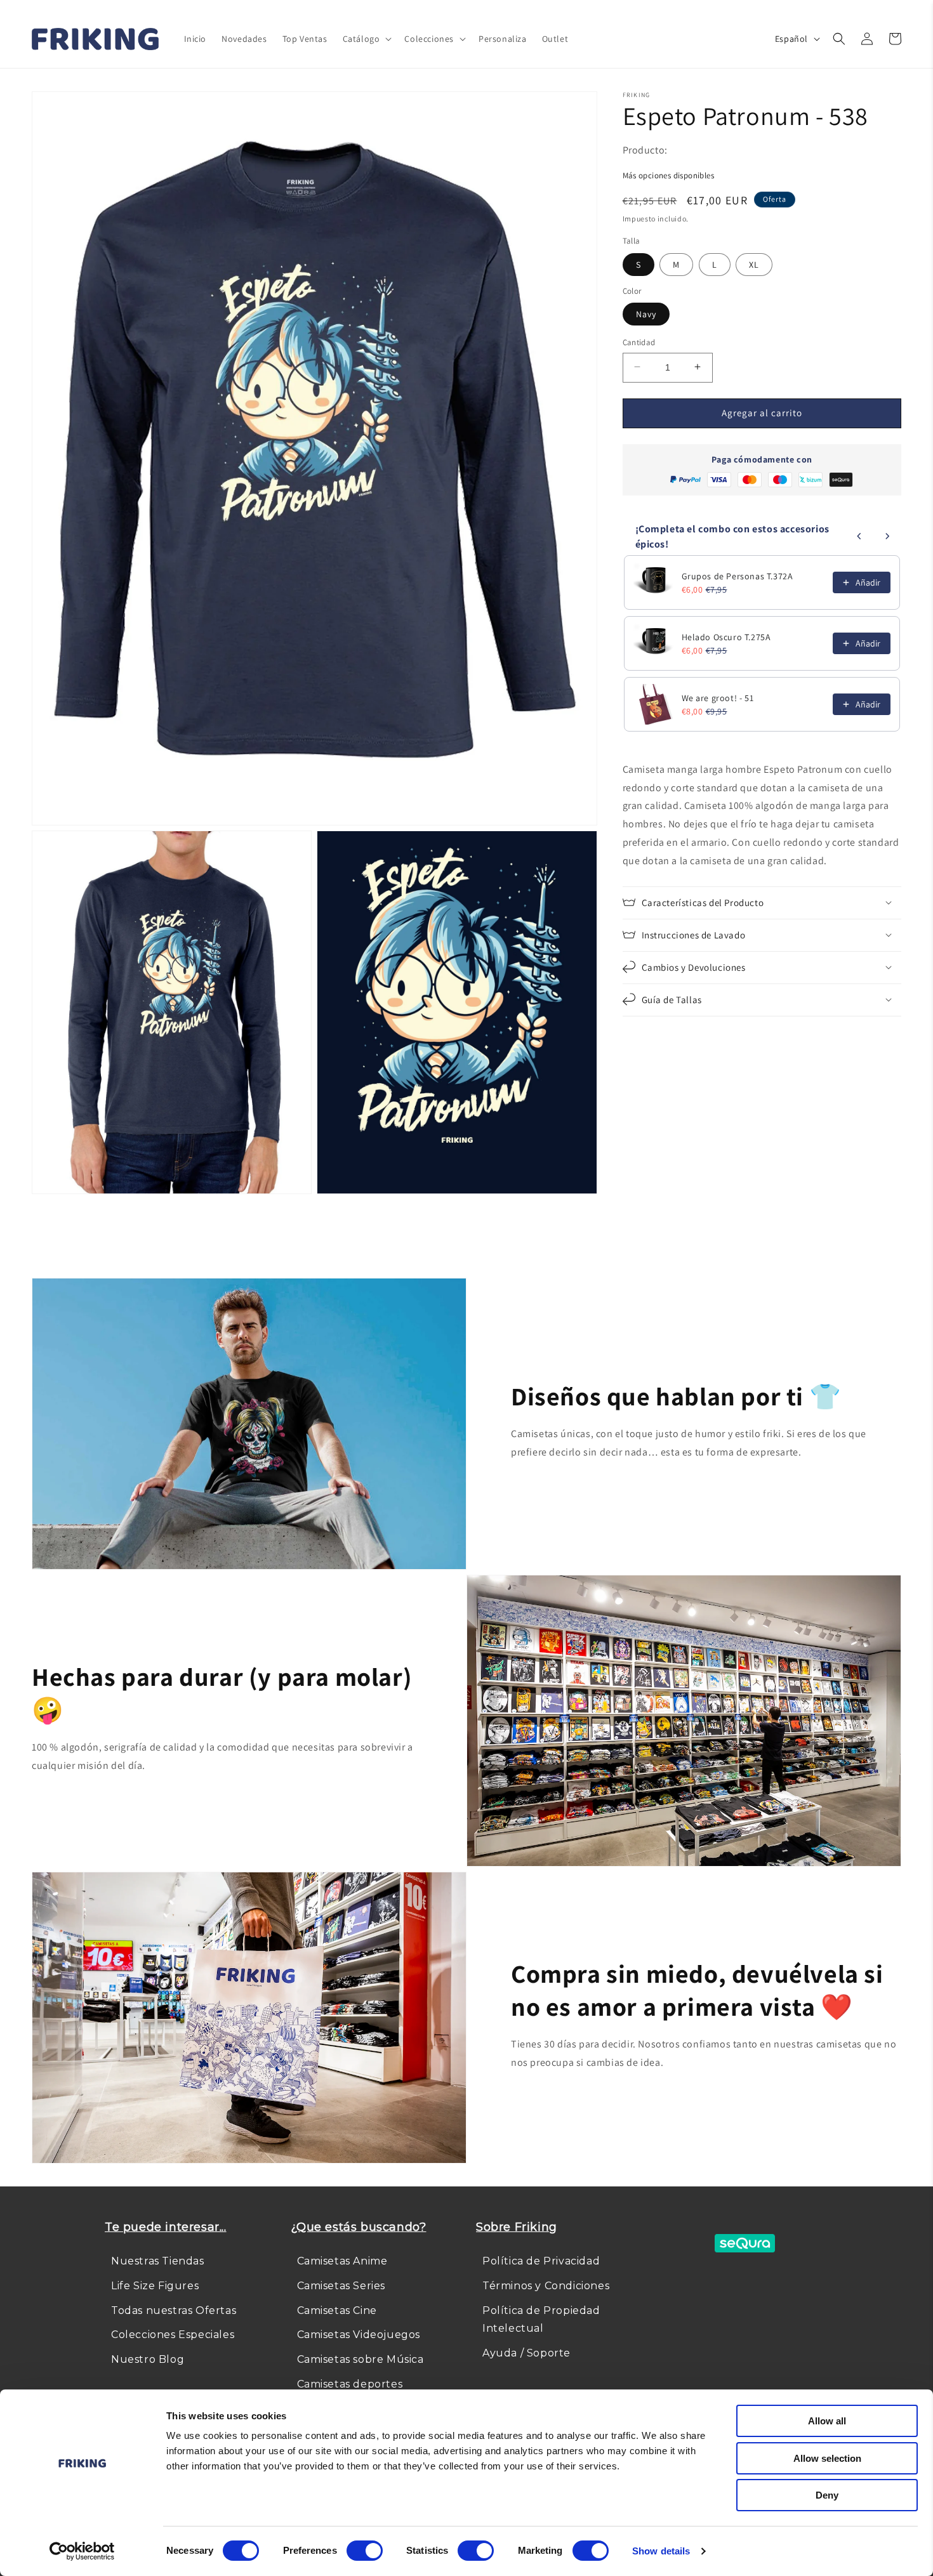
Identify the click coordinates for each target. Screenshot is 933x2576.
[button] (366, 39)
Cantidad (639, 342)
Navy (646, 313)
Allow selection (827, 2458)
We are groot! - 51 (718, 698)
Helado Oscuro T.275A (726, 637)
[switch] (365, 2551)
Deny (827, 2495)
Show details (661, 2551)
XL (754, 264)
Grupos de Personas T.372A (738, 576)
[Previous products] (859, 536)
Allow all (827, 2421)
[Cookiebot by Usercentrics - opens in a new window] (82, 2551)
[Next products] (887, 536)
